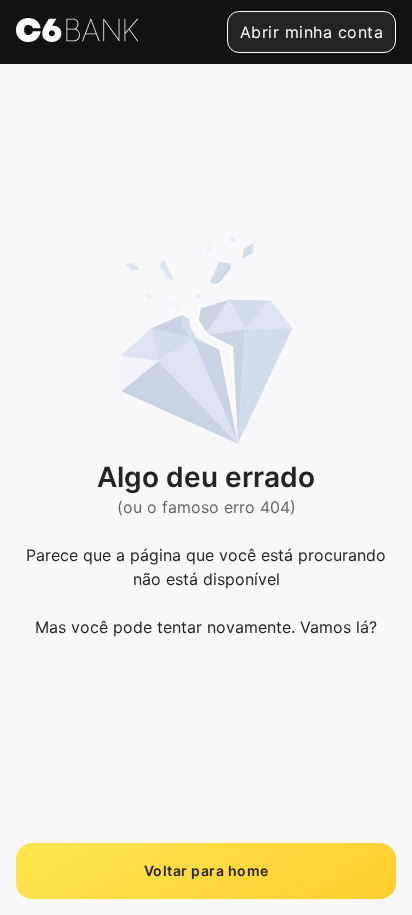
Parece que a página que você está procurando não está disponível (206, 567)
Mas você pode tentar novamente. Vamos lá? (206, 627)
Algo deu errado (206, 477)
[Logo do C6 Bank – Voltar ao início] (77, 32)
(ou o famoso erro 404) (206, 507)
